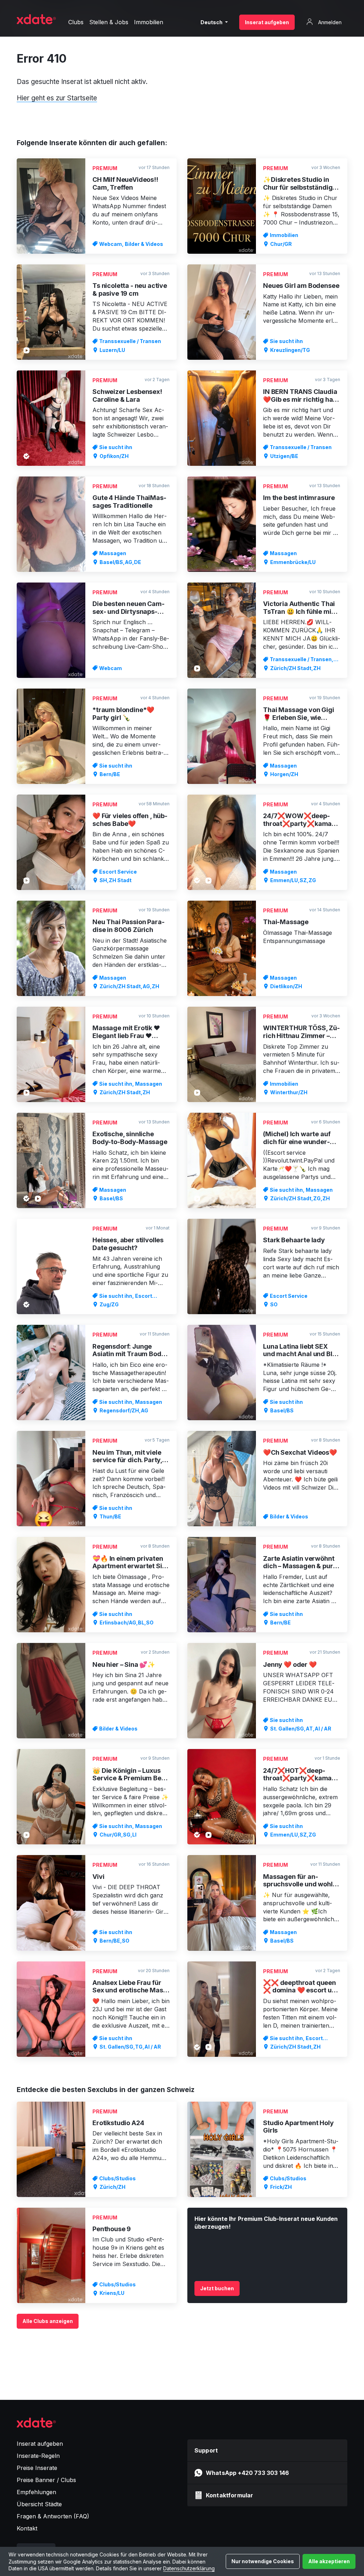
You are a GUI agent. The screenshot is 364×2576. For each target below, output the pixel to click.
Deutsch (212, 22)
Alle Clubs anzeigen (48, 2321)
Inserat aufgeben (267, 22)
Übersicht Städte (39, 2504)
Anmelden (329, 22)
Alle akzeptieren (329, 2561)
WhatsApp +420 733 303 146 (247, 2473)
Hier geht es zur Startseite (57, 98)
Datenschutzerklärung (189, 2568)
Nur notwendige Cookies (263, 2561)
